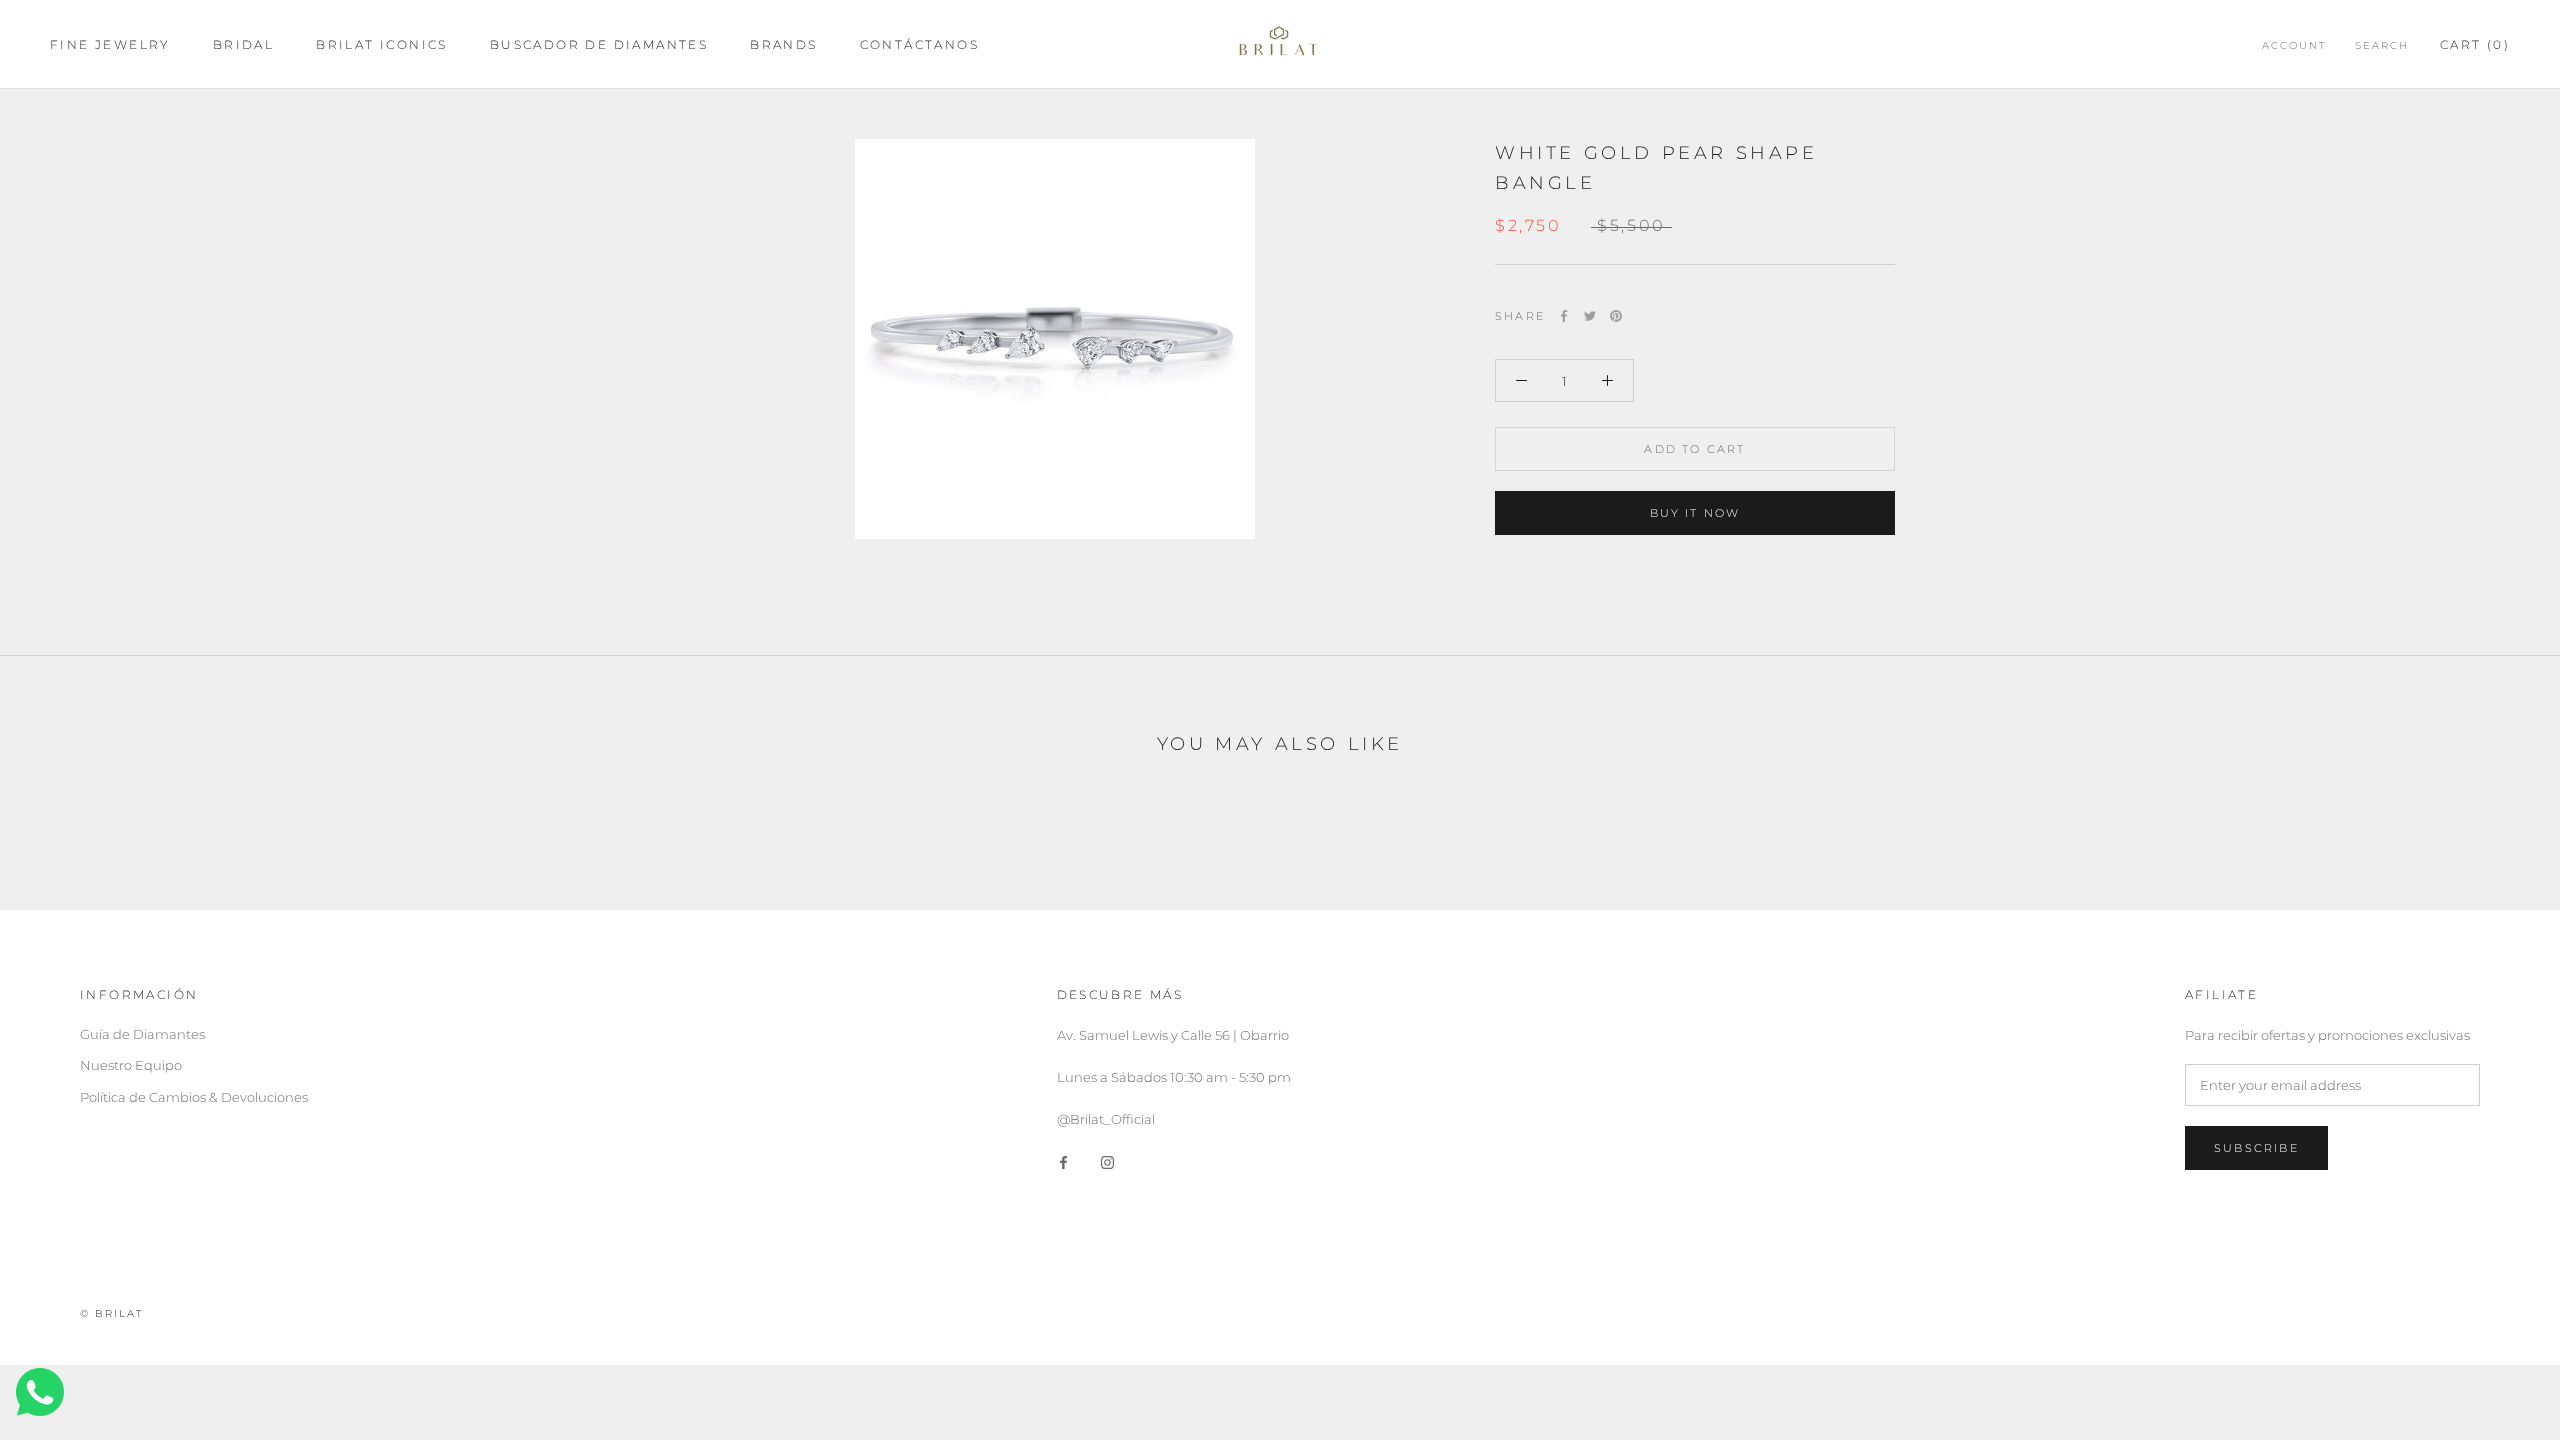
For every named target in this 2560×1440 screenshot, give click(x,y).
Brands (783, 44)
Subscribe (2256, 1148)
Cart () (2475, 44)
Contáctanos (919, 44)
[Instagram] (1107, 1161)
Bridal (243, 44)
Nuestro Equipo (131, 1065)
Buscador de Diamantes (599, 44)
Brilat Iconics (382, 44)
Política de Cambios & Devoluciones (194, 1097)
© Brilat (112, 1313)
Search (2382, 45)
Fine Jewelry (110, 44)
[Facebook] (1564, 316)
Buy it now (1695, 513)
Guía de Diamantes (142, 1034)
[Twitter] (1590, 316)
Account (2294, 45)
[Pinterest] (1616, 316)
